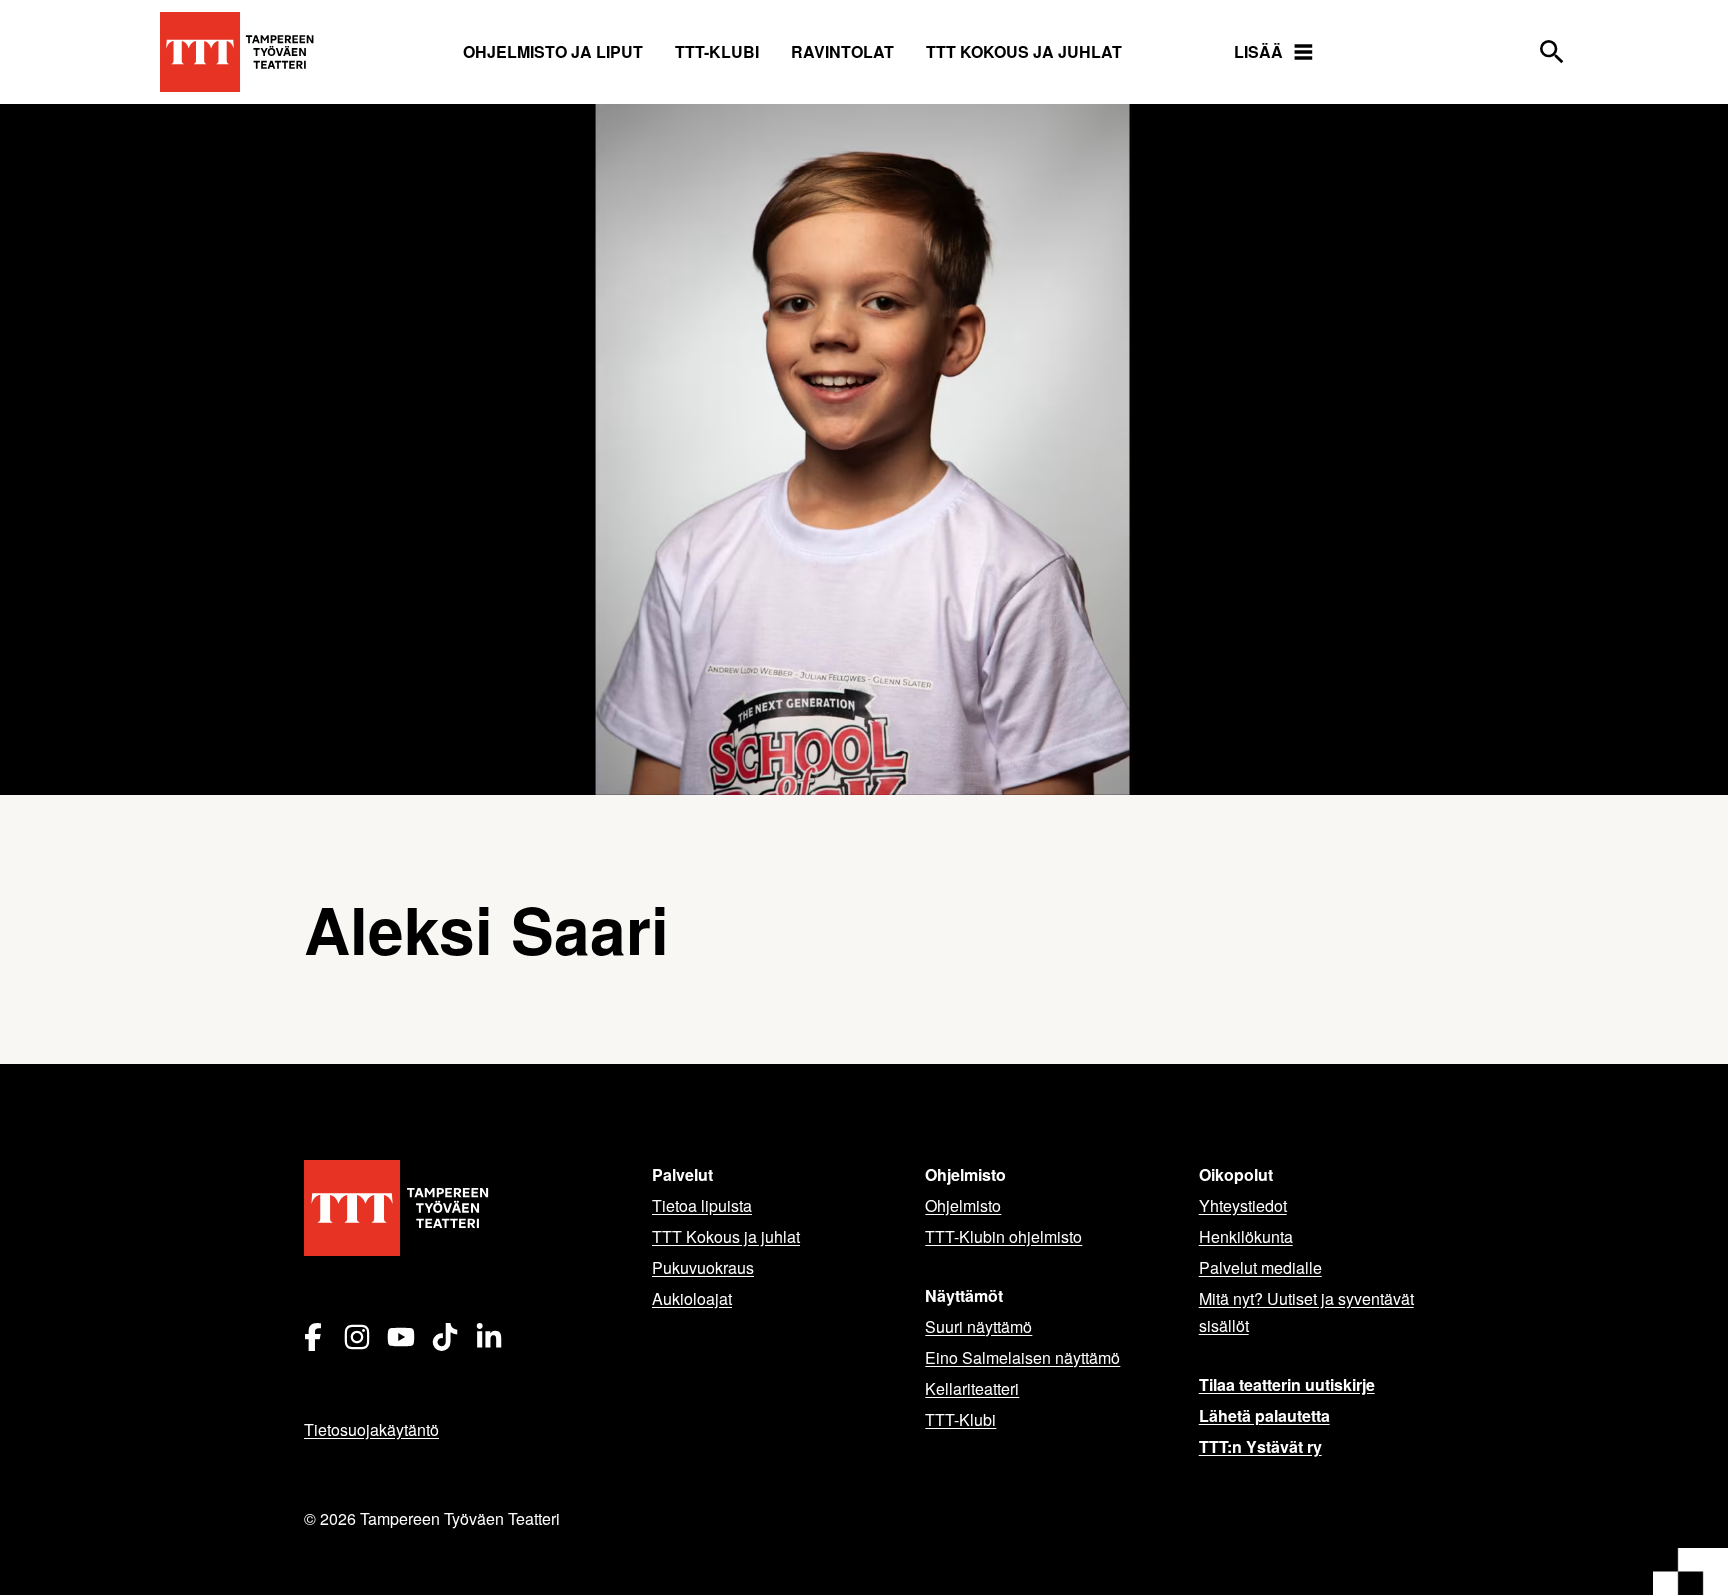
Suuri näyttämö (978, 1326)
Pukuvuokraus (703, 1267)
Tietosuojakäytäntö (371, 1429)
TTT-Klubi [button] (717, 51)
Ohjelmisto (963, 1205)
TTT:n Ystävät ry (1260, 1446)
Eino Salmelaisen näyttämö (1022, 1357)
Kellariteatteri (972, 1388)
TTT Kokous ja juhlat (1024, 51)
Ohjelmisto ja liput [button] (553, 51)
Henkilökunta (1246, 1236)
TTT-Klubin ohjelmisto (1003, 1236)
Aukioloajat (692, 1298)
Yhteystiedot (1243, 1205)
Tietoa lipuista (702, 1205)
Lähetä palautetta (1264, 1415)
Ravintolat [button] (842, 51)
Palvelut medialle (1260, 1267)
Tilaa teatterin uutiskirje (1287, 1384)
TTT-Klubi (960, 1419)
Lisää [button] (1258, 51)
